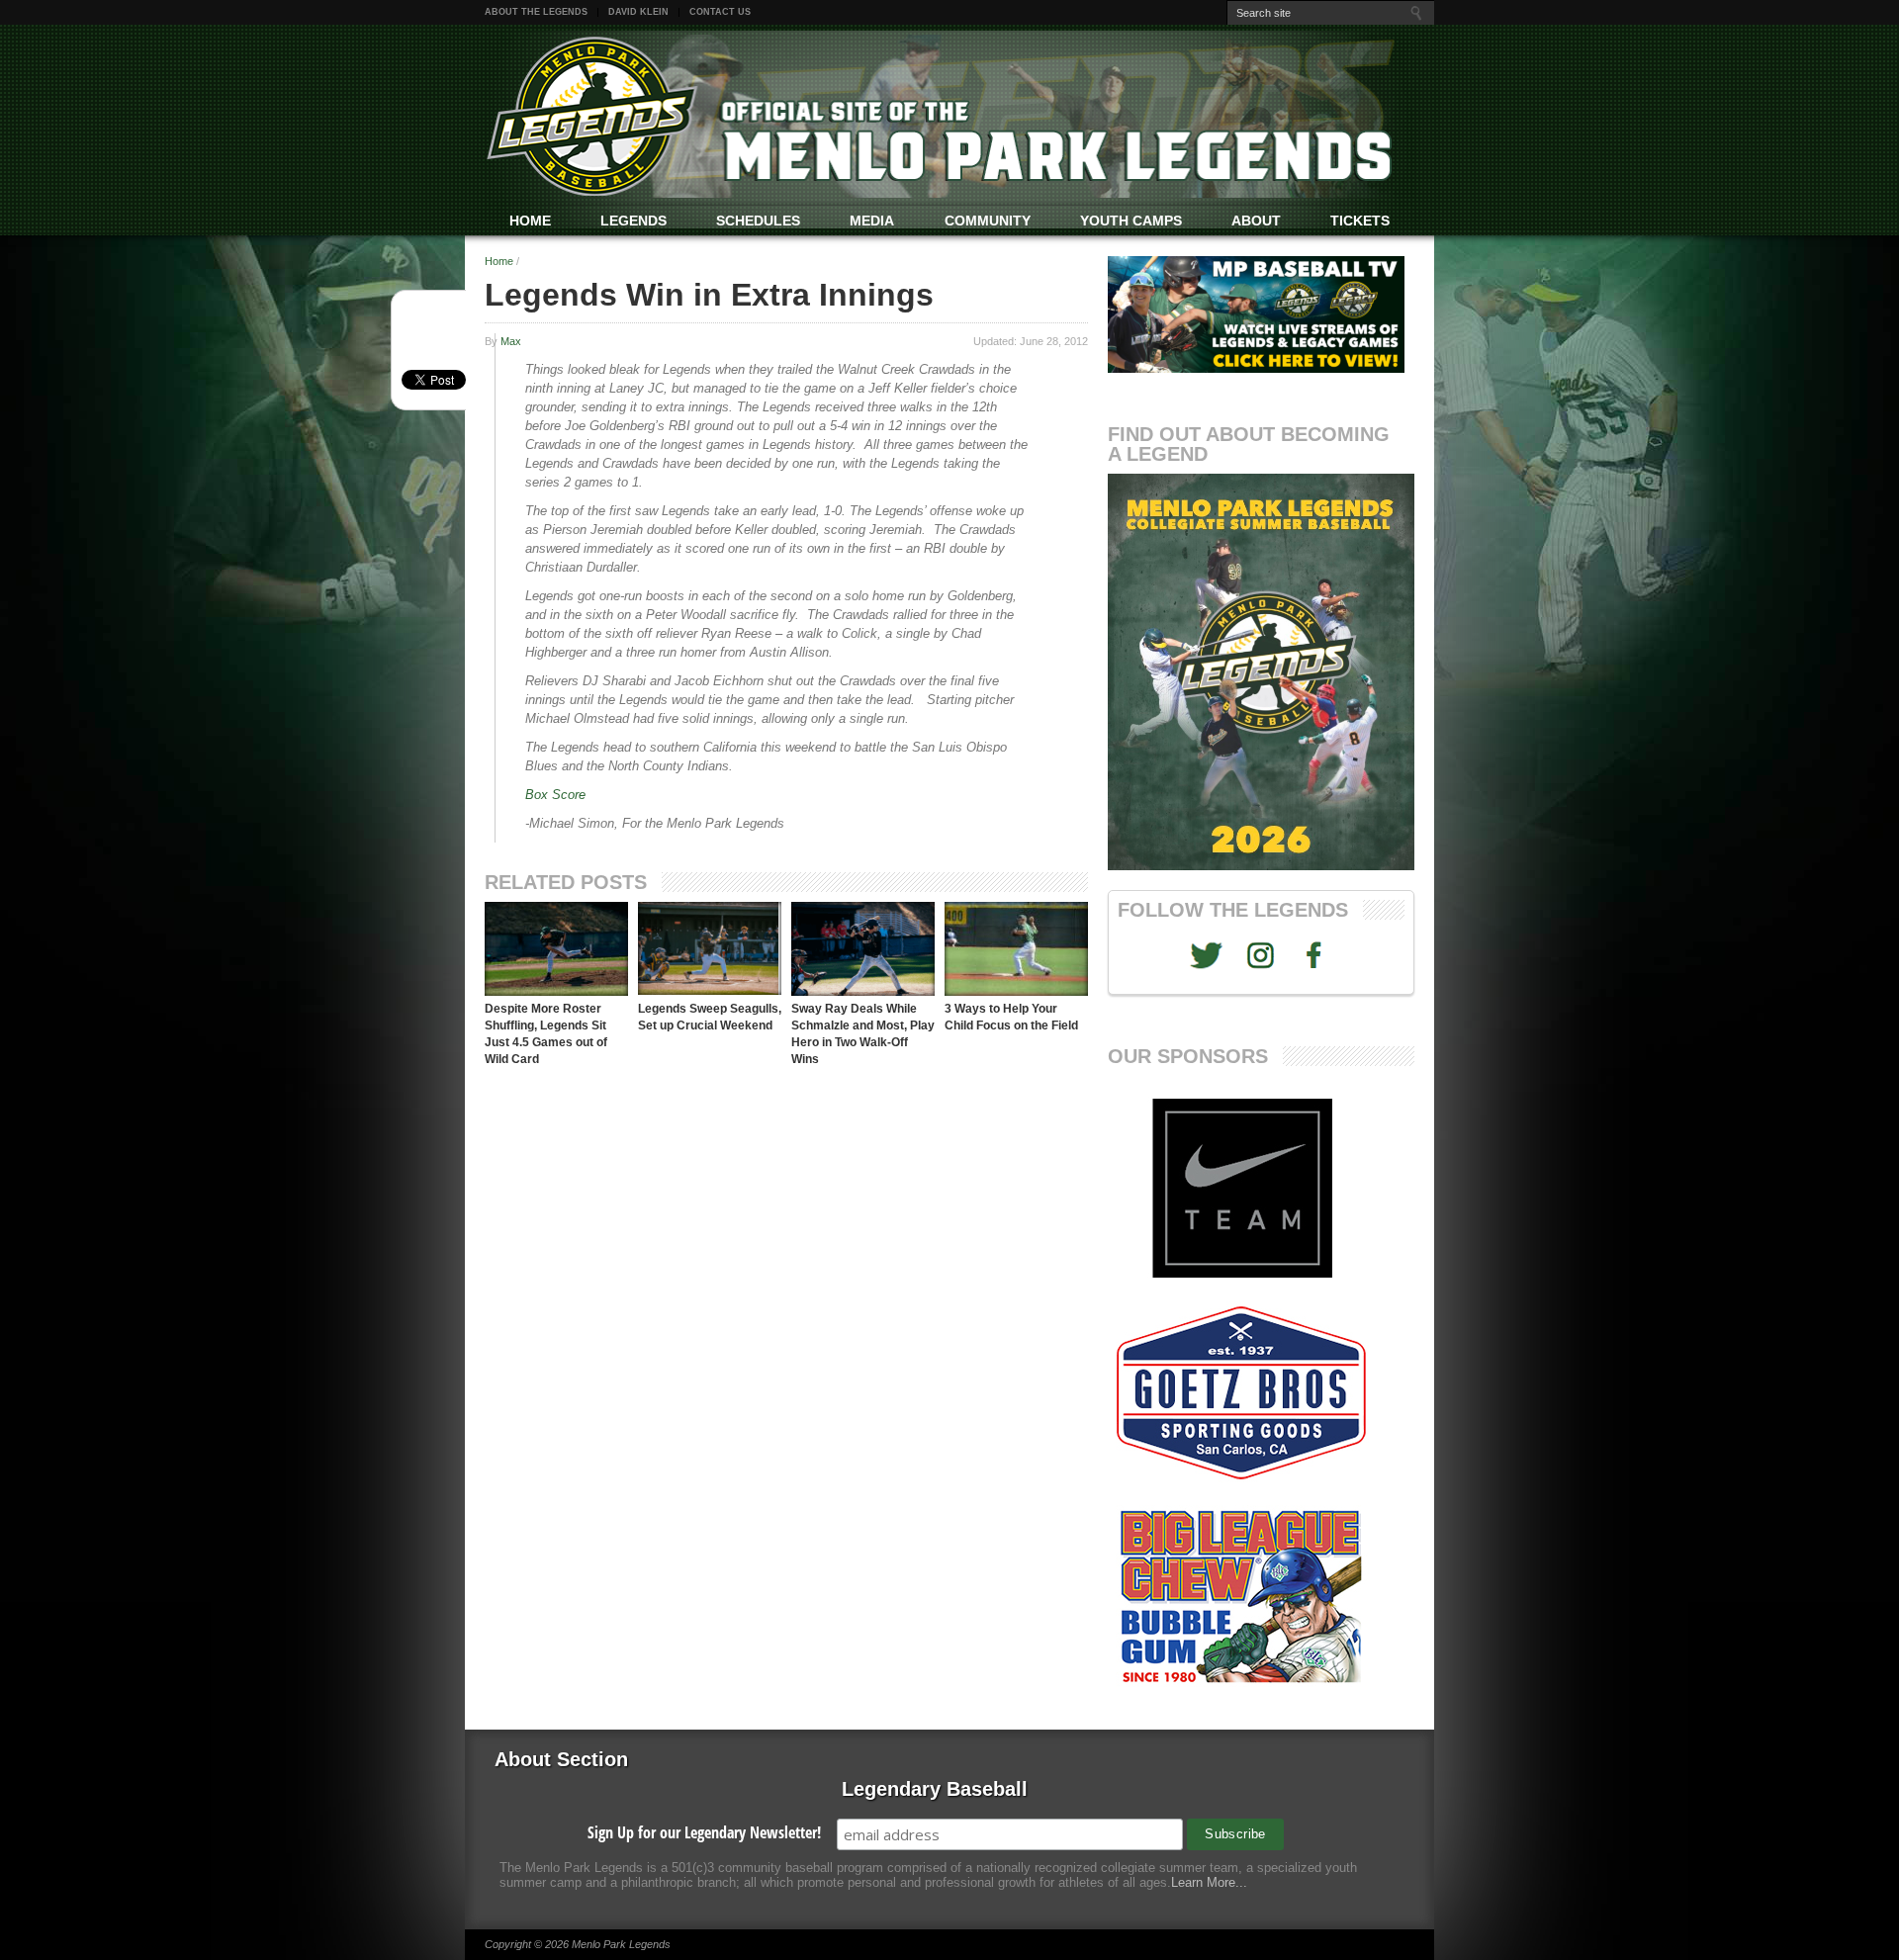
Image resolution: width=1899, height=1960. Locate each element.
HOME (530, 221)
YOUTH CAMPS (1131, 221)
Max (511, 341)
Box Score (555, 795)
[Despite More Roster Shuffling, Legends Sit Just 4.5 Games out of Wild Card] (556, 949)
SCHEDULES (758, 221)
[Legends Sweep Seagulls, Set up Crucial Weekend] (710, 949)
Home (499, 261)
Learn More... (1209, 1882)
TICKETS (1360, 221)
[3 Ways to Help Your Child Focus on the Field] (1016, 949)
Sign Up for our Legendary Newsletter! (704, 1832)
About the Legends (536, 12)
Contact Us (720, 12)
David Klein (638, 12)
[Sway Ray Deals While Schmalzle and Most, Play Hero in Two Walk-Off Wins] (863, 949)
